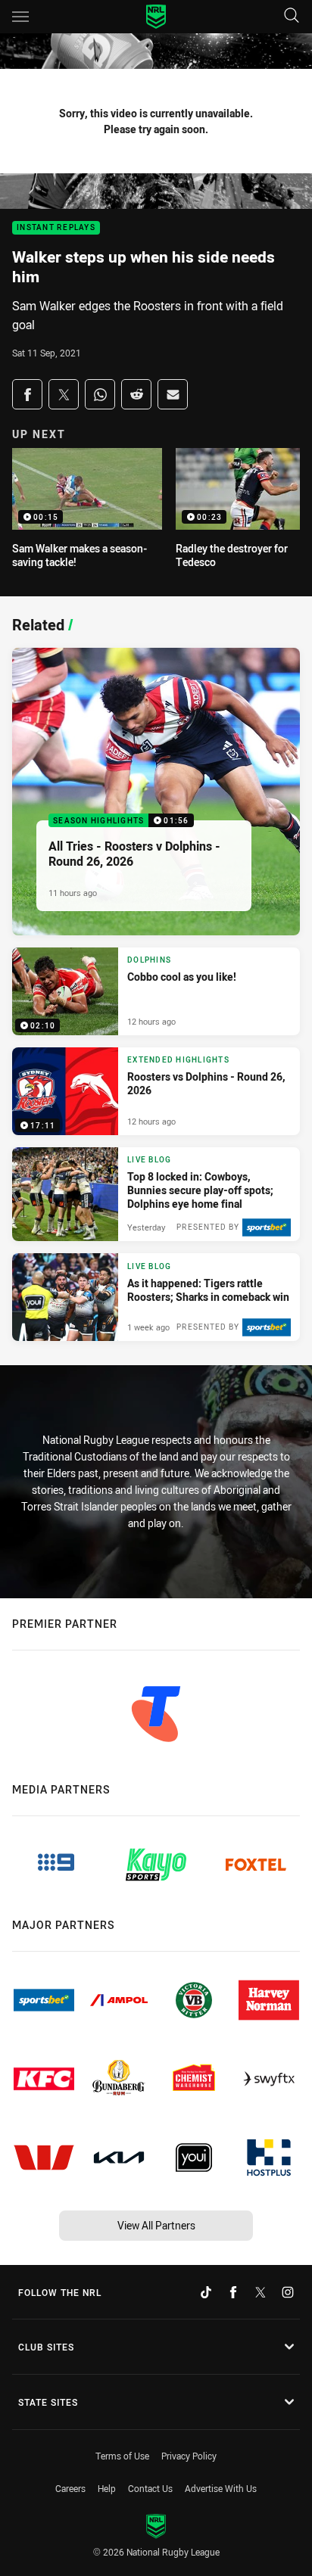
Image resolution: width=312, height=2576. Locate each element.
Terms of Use (122, 2456)
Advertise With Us (221, 2488)
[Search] (292, 16)
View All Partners (156, 2225)
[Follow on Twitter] (261, 2292)
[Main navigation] (20, 17)
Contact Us (150, 2488)
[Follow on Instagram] (288, 2292)
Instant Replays (56, 228)
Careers (70, 2488)
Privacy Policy (189, 2456)
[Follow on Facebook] (233, 2292)
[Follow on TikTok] (206, 2292)
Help (107, 2488)
